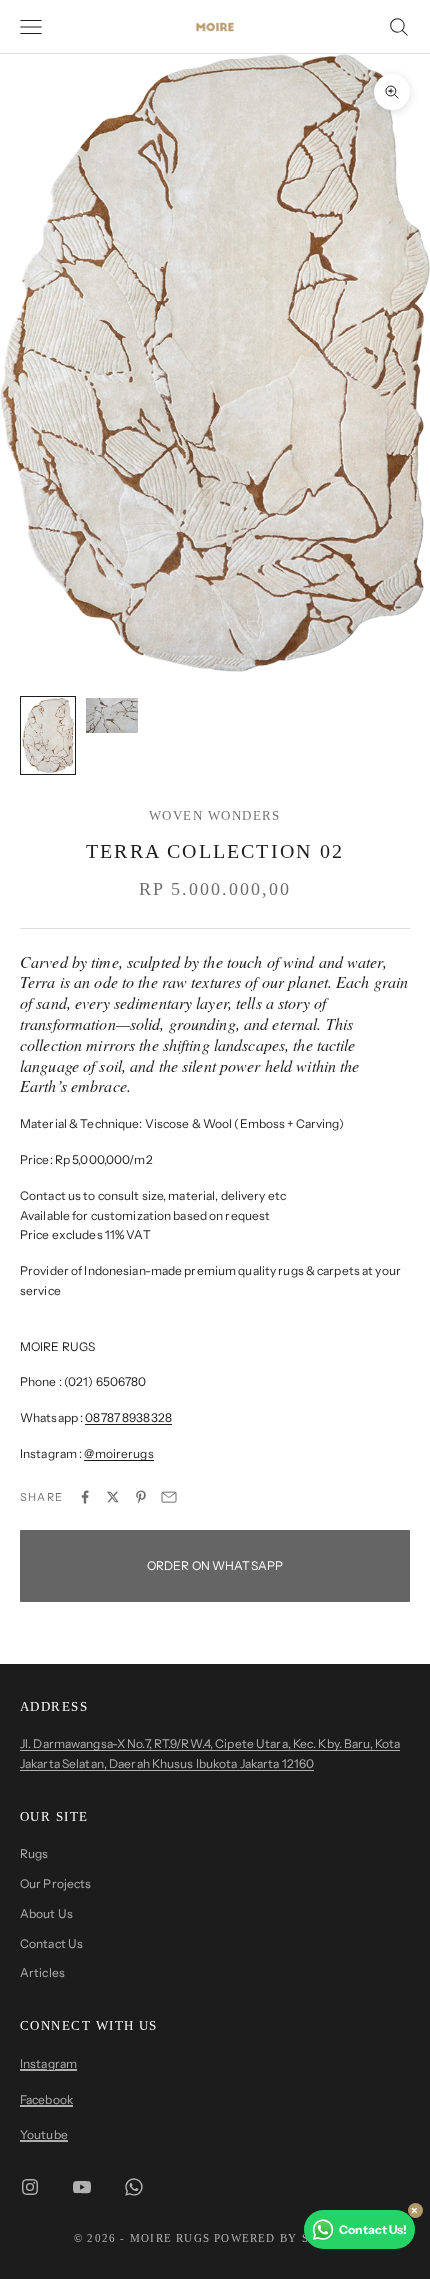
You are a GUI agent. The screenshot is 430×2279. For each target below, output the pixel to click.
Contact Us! (373, 2229)
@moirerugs (118, 1453)
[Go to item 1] (48, 735)
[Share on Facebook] (85, 1497)
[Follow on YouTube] (82, 2187)
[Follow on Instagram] (30, 2187)
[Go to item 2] (112, 715)
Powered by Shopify (285, 2238)
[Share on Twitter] (113, 1497)
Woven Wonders (215, 815)
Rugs (34, 1853)
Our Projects (55, 1883)
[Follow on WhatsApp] (134, 2187)
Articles (42, 1972)
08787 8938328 (128, 1417)
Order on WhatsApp (215, 1565)
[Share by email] (169, 1497)
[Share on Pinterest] (141, 1497)
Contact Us (51, 1943)
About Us (46, 1913)
